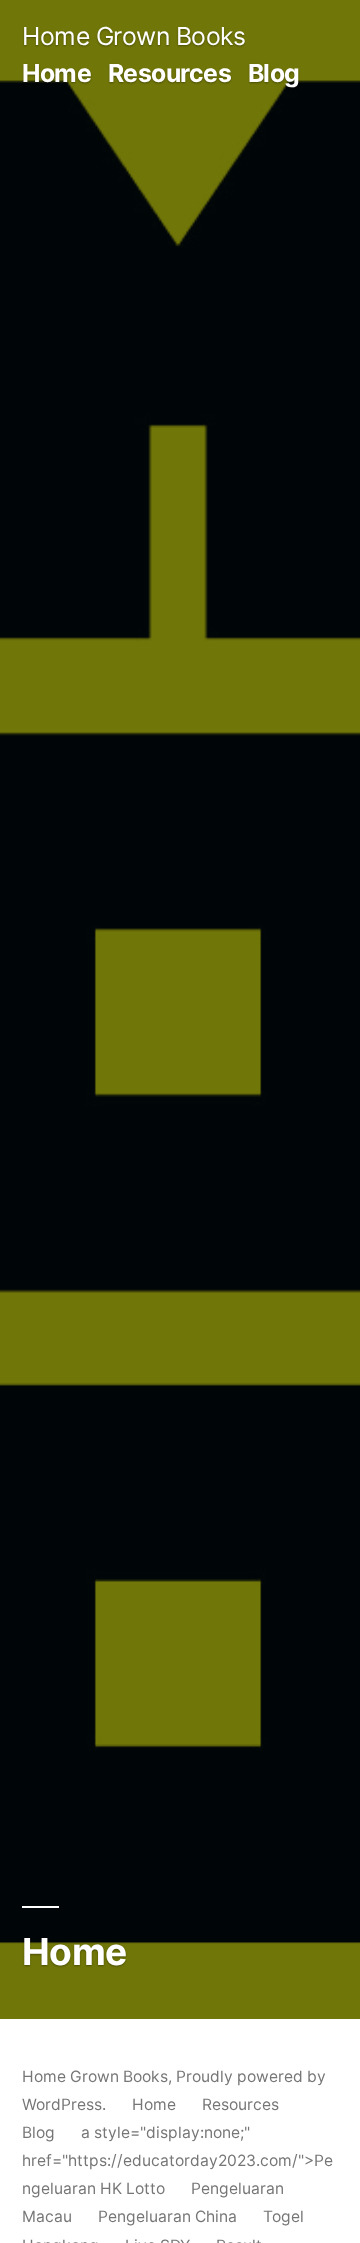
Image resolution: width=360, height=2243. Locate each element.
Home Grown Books (133, 36)
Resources (170, 73)
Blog (274, 73)
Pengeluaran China (167, 2216)
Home (56, 73)
